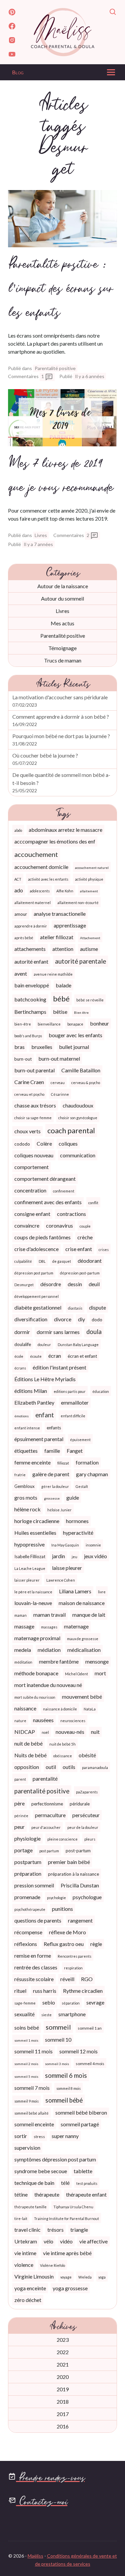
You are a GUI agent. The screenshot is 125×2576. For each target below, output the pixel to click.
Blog (18, 72)
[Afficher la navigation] (111, 74)
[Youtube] (12, 55)
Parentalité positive (55, 368)
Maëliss (35, 2556)
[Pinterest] (12, 13)
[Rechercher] (113, 13)
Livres (41, 535)
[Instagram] (12, 41)
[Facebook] (12, 27)
